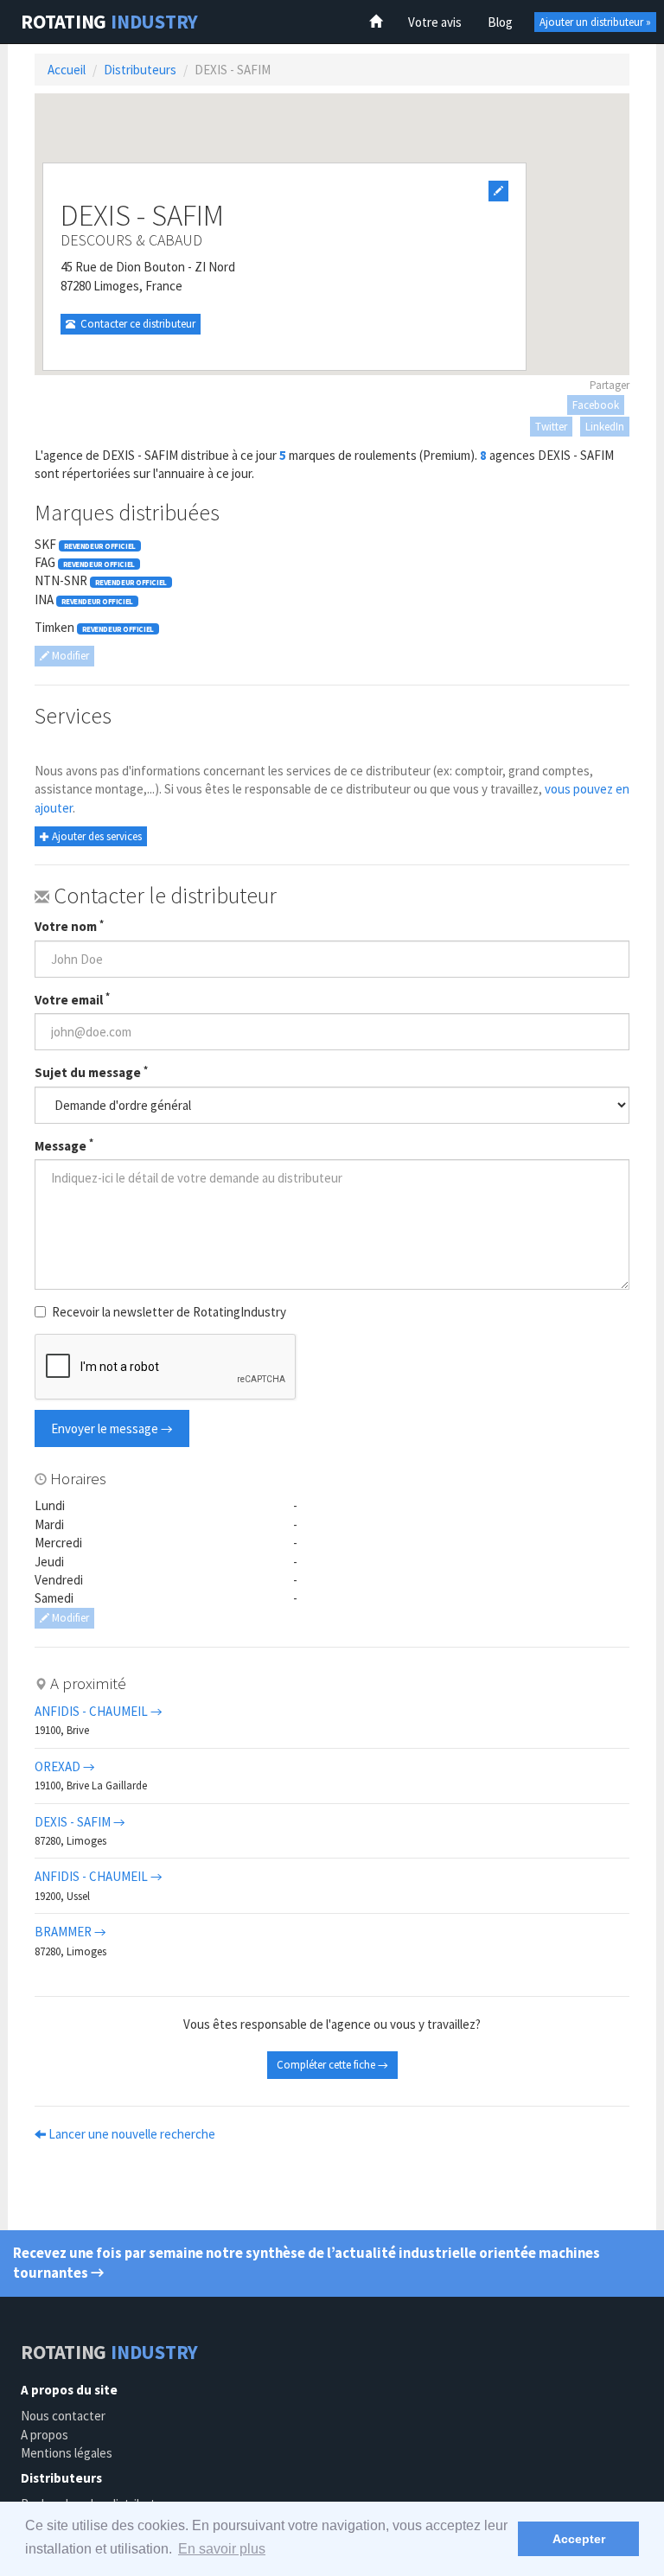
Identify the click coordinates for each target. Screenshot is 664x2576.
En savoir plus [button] (222, 2549)
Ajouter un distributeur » (595, 22)
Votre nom (69, 926)
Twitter (551, 427)
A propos (45, 2435)
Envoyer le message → (112, 1428)
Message (64, 1145)
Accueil (67, 70)
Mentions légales (67, 2453)
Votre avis (435, 22)
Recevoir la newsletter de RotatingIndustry (169, 1312)
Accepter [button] (579, 2539)
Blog (500, 22)
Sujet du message (91, 1072)
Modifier (69, 656)
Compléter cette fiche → (332, 2065)
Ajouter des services (96, 836)
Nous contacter (63, 2416)
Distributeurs (140, 70)
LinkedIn (605, 427)
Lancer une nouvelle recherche (131, 2134)
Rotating (109, 22)
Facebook (596, 405)
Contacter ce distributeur (135, 324)
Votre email (72, 999)
